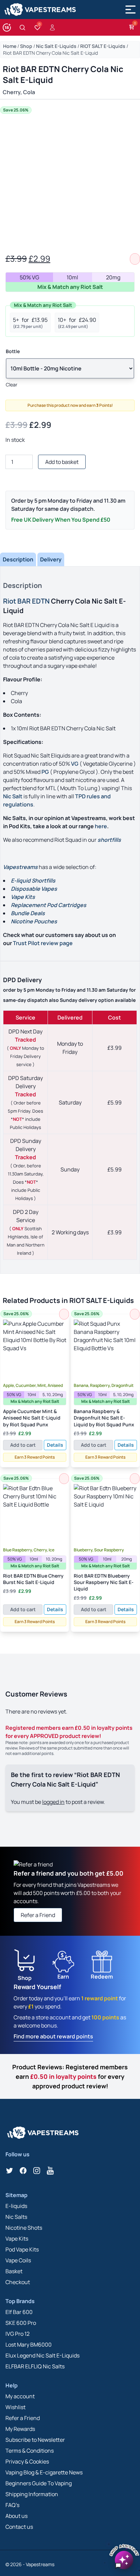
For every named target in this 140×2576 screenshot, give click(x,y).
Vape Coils (18, 2260)
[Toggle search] (22, 28)
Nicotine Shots (24, 2228)
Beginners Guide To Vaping (39, 2483)
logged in (53, 1802)
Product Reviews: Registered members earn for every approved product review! (70, 2076)
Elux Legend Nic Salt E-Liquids (42, 2355)
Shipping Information (32, 2494)
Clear (12, 385)
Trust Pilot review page (43, 943)
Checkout (18, 2282)
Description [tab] (18, 559)
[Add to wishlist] (135, 259)
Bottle (13, 351)
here (101, 826)
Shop (26, 46)
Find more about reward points (53, 2036)
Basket (14, 2271)
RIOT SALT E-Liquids (103, 46)
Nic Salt (13, 796)
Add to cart (23, 1445)
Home (10, 46)
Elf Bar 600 (19, 2312)
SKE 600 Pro (21, 2323)
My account (20, 2396)
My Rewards (20, 2429)
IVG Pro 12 (17, 2334)
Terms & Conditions (30, 2451)
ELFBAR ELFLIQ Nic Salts (35, 2366)
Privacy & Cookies (27, 2461)
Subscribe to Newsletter (35, 2440)
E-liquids (16, 2206)
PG (45, 772)
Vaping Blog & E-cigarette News (44, 2472)
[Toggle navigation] (130, 10)
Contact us (19, 2527)
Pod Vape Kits (22, 2249)
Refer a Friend (38, 1915)
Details (55, 1445)
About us (16, 2516)
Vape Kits (17, 2239)
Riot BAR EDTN (26, 601)
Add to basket (62, 462)
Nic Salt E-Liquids (56, 46)
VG (75, 764)
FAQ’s (12, 2505)
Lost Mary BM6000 (29, 2345)
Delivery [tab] (51, 559)
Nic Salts (16, 2217)
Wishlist (15, 2407)
